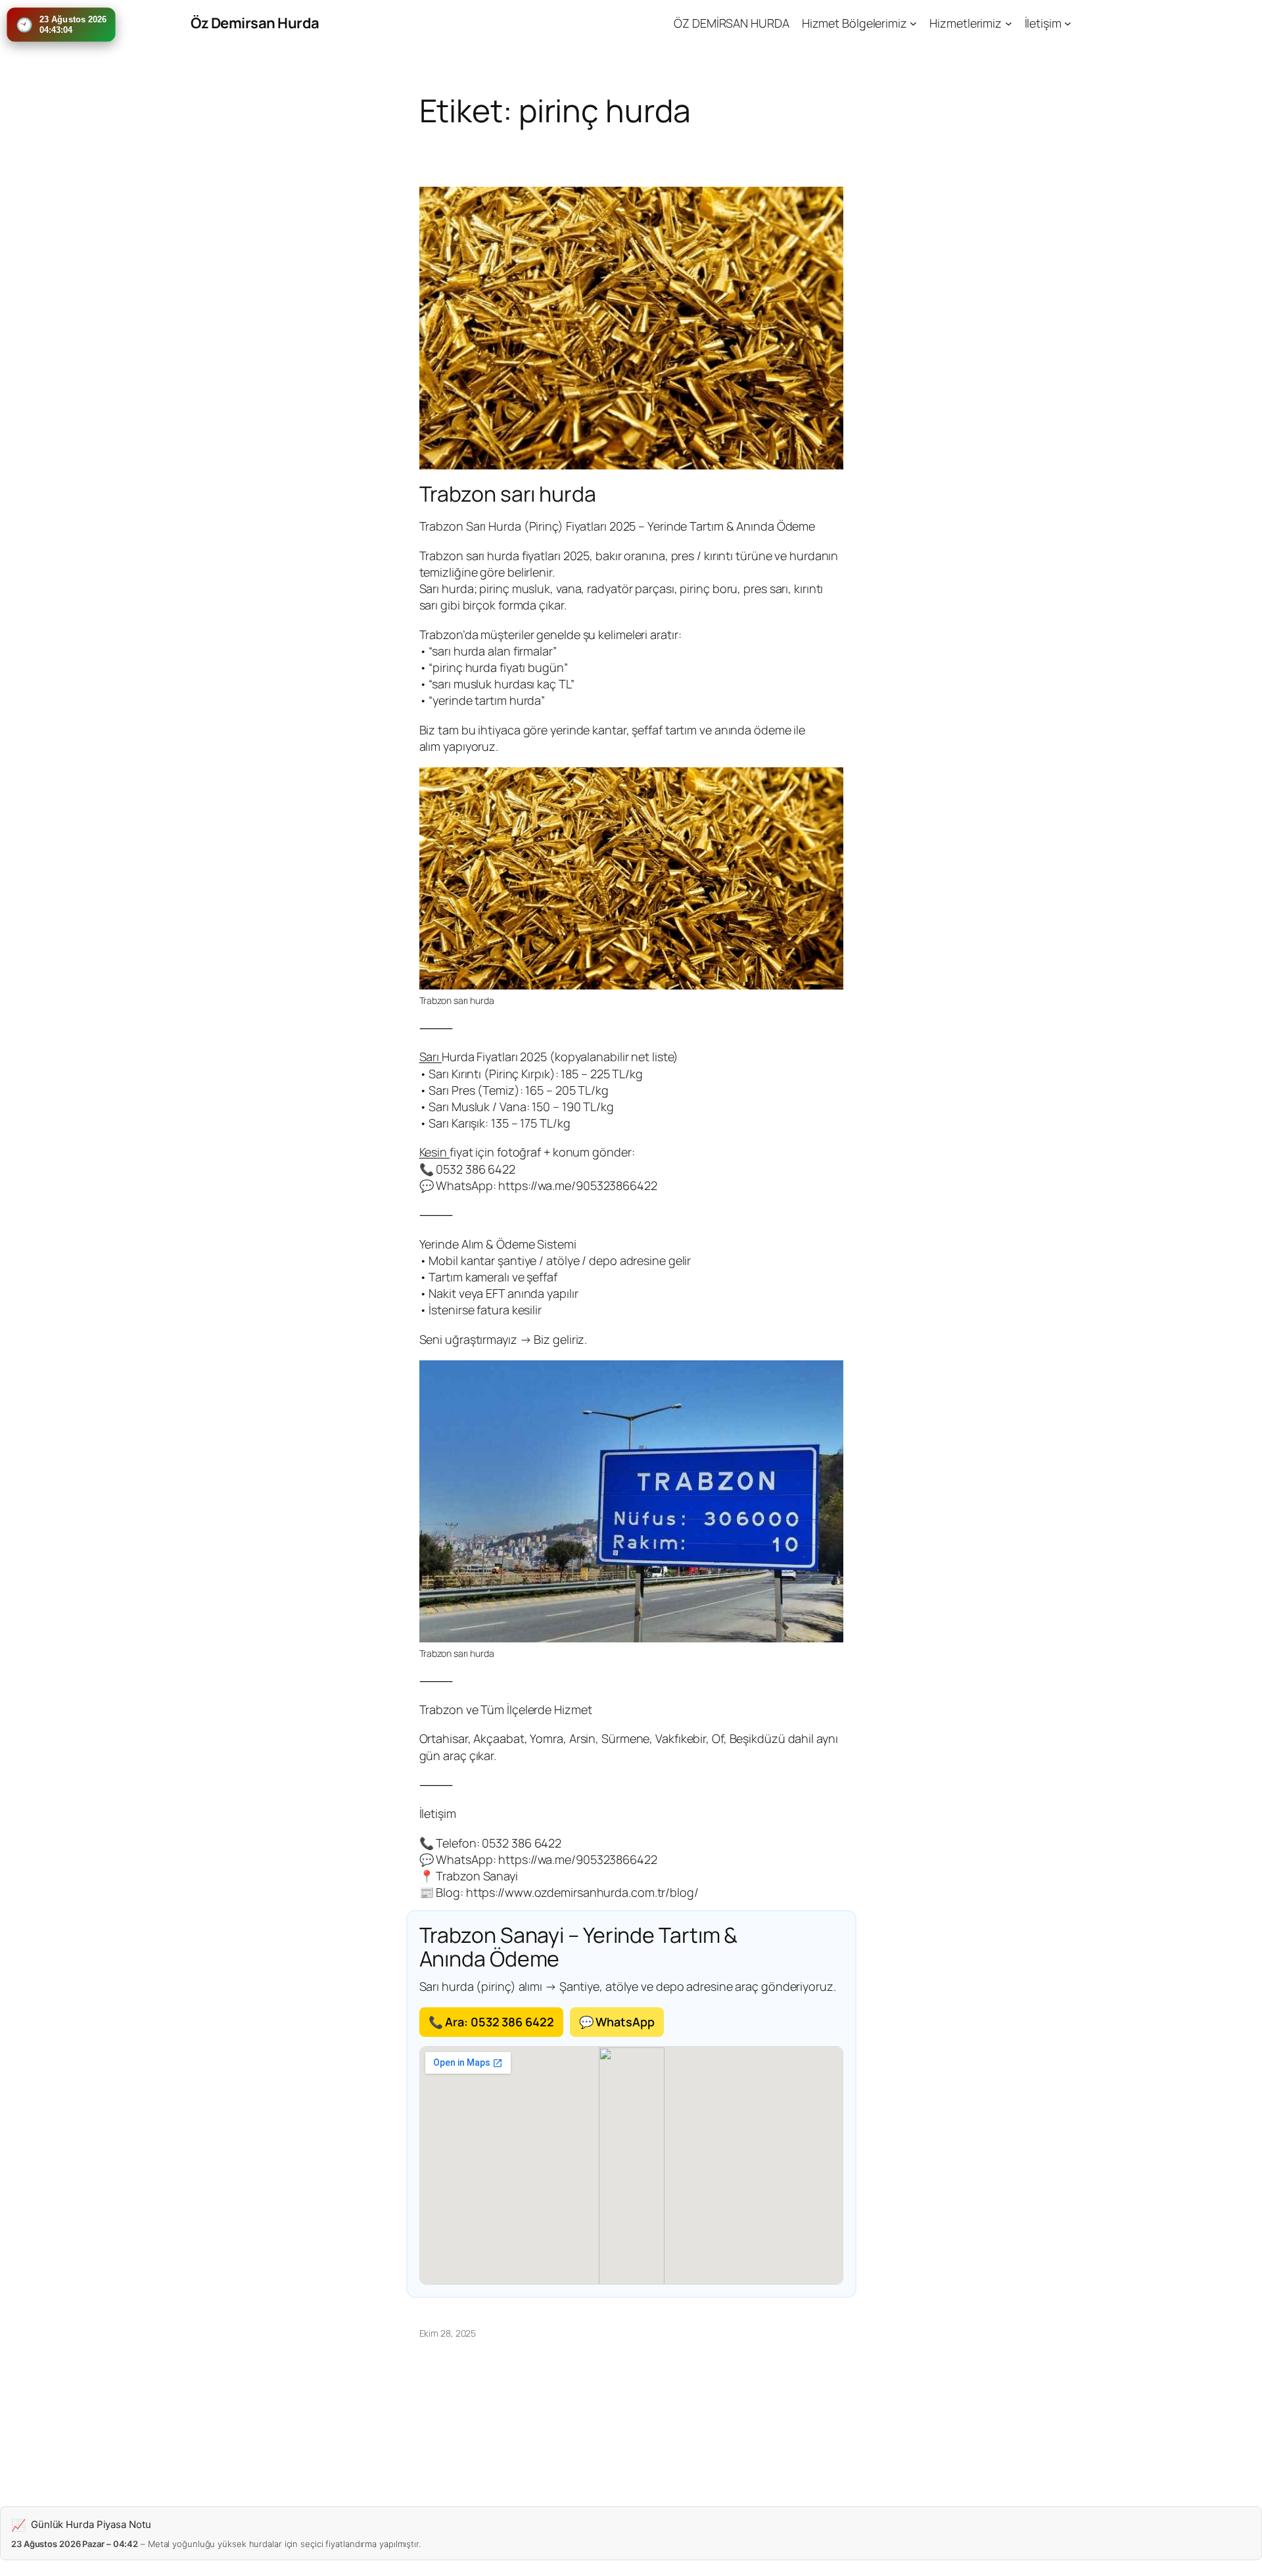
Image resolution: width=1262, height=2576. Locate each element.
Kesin (434, 1152)
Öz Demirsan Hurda (255, 23)
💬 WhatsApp (617, 2022)
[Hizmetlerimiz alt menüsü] (1009, 23)
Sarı (431, 1057)
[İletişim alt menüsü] (1068, 23)
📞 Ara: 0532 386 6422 (491, 2022)
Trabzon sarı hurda (508, 494)
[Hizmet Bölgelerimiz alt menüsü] (913, 23)
